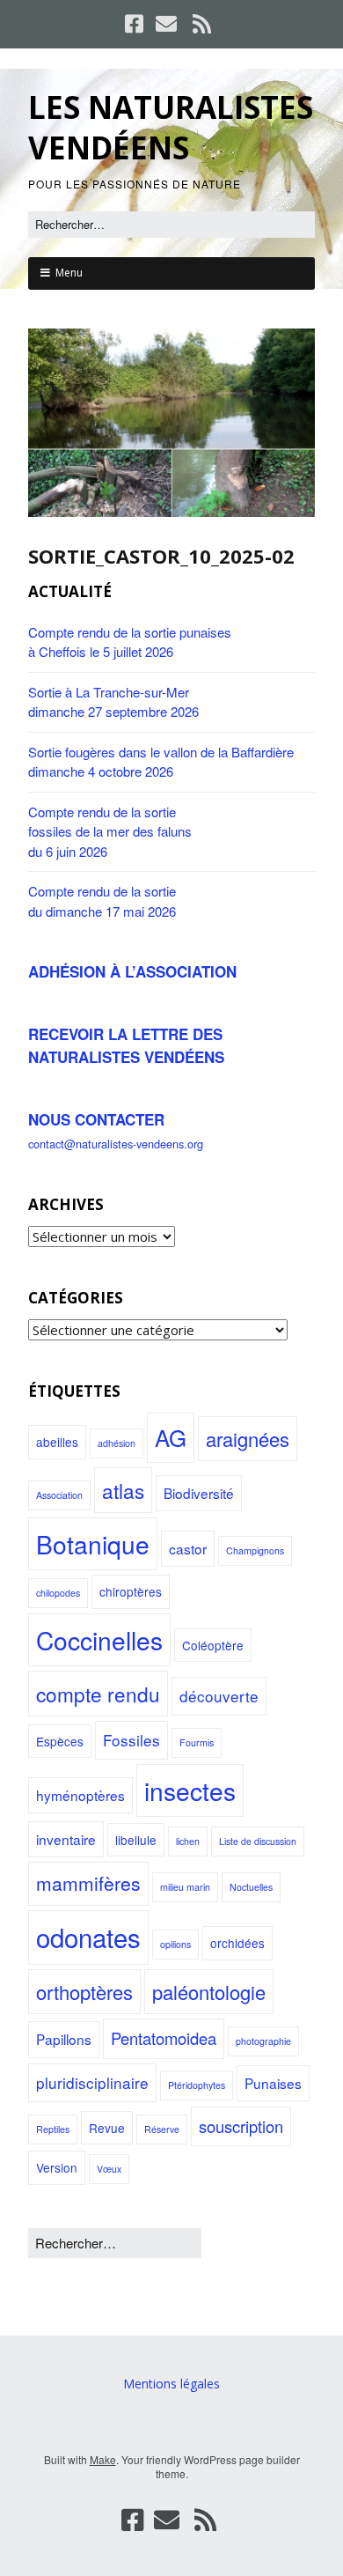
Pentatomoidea (164, 2038)
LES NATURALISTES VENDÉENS (171, 127)
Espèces (60, 1741)
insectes (190, 1790)
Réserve (162, 2129)
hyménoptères (80, 1795)
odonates (88, 1937)
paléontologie (209, 1992)
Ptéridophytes (197, 2085)
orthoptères (84, 1992)
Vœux (109, 2169)
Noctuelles (251, 1887)
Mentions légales (171, 2384)
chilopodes (58, 1593)
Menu (69, 273)
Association (59, 1495)
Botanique (93, 1544)
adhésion (117, 1443)
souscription (241, 2126)
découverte (219, 1696)
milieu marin (185, 1887)
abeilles (57, 1442)
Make (103, 2459)
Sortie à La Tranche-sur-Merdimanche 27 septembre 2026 (113, 702)
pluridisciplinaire (92, 2082)
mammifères (88, 1883)
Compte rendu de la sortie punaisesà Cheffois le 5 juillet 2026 (130, 642)
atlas (123, 1490)
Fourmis (197, 1742)
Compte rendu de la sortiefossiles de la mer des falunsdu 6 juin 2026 (110, 831)
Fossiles (131, 1740)
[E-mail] (166, 24)
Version (57, 2167)
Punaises (273, 2083)
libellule (136, 1840)
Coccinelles (99, 1640)
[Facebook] (136, 24)
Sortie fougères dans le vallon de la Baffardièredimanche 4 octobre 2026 (161, 762)
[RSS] (202, 24)
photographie (263, 2041)
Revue (107, 2128)
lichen (188, 1841)
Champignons (255, 1550)
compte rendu (98, 1694)
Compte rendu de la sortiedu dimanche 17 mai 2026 (102, 901)
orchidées (237, 1943)
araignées (248, 1439)
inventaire (66, 1839)
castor (188, 1548)
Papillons (64, 2039)
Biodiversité (199, 1493)
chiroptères (131, 1591)
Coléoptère (213, 1645)
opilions (175, 1944)
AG (171, 1437)
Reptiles (53, 2129)
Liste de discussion (258, 1841)
